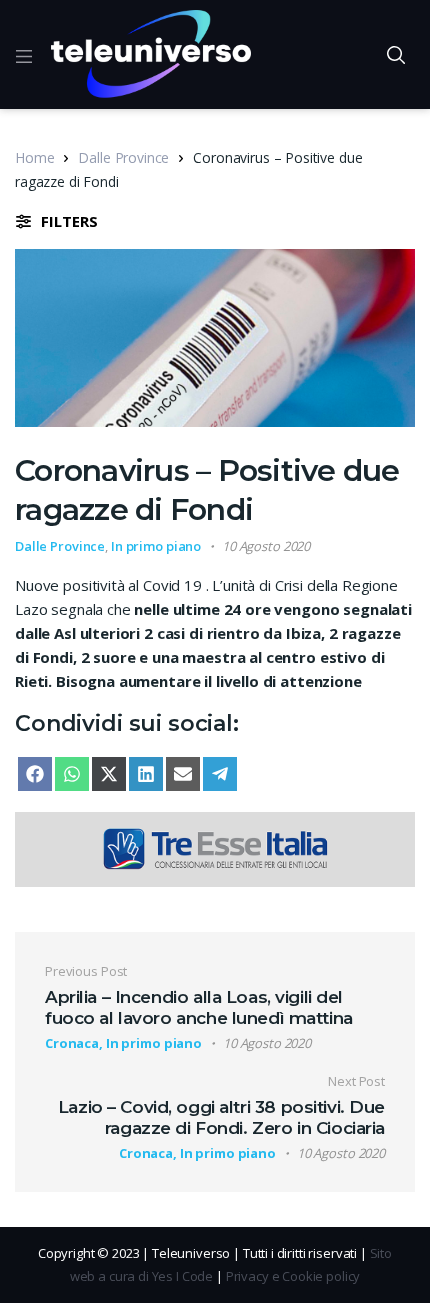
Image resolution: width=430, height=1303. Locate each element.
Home (34, 157)
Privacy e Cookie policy (293, 1276)
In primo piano (156, 546)
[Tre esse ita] (215, 847)
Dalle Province (123, 157)
